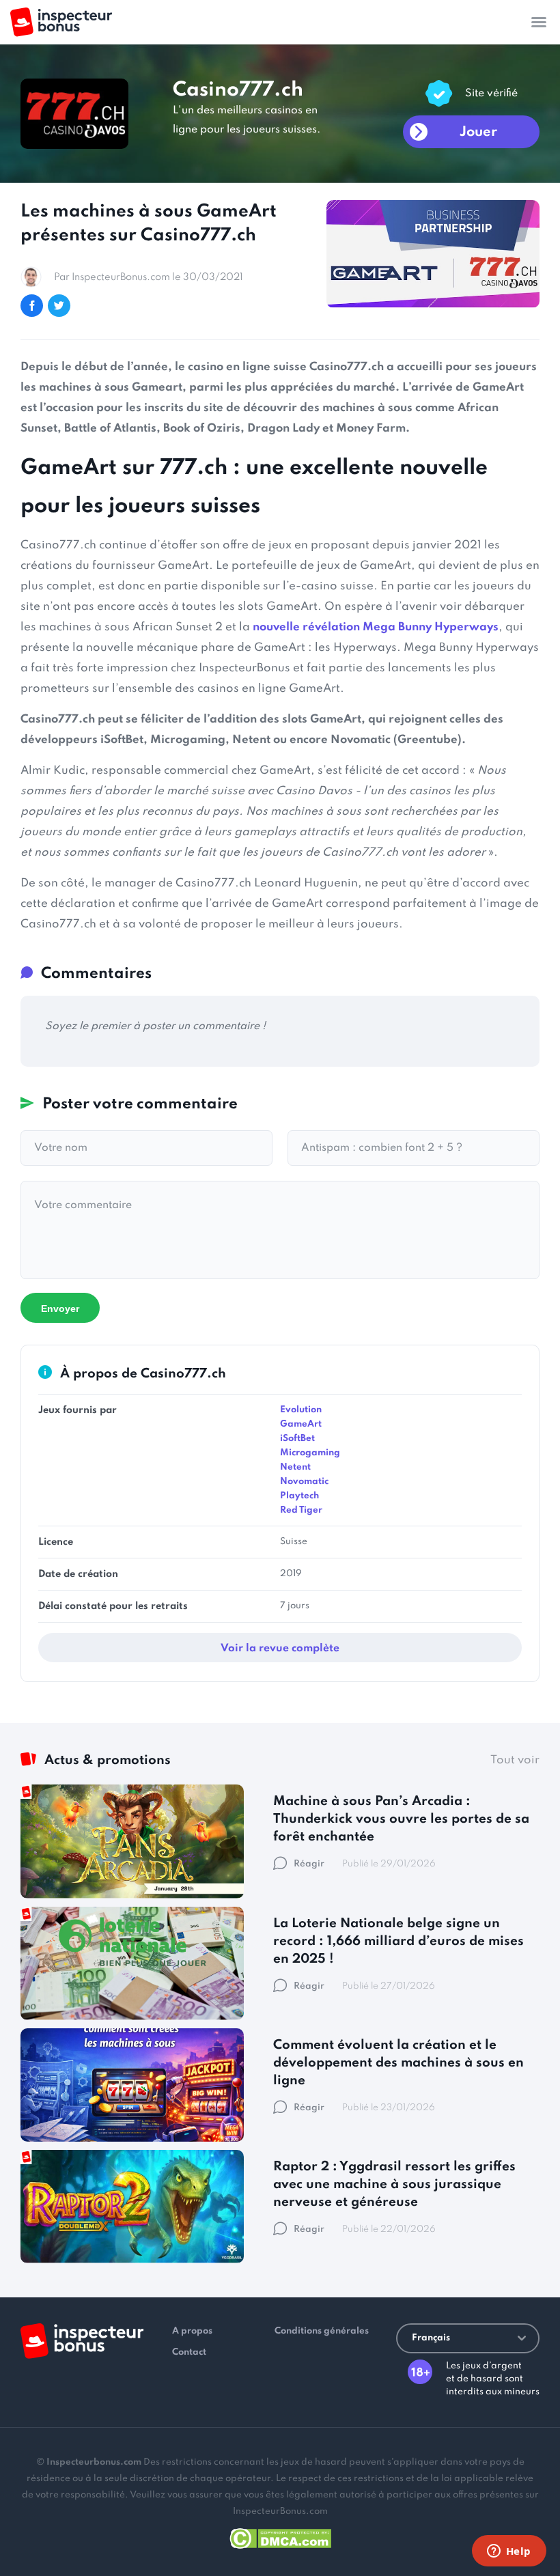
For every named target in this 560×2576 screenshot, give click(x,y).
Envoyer (60, 1308)
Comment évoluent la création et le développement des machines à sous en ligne (398, 2063)
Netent (295, 1467)
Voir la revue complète (280, 1649)
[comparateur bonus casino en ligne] (61, 22)
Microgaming (310, 1453)
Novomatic (304, 1482)
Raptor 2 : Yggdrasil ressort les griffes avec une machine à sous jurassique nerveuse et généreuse (394, 2184)
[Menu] (539, 22)
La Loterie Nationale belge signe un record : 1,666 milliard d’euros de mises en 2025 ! (398, 1941)
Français (431, 2338)
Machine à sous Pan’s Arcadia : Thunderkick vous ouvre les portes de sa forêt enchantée (401, 1819)
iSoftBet (297, 1439)
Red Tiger (301, 1510)
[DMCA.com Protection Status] (280, 2536)
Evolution (301, 1410)
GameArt (301, 1424)
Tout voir (515, 1760)
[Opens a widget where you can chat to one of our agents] (509, 2552)
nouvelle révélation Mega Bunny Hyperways (376, 627)
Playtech (299, 1496)
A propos (192, 2331)
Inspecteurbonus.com (94, 2462)
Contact (189, 2352)
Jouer (478, 132)
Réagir (309, 1864)
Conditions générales (322, 2331)
